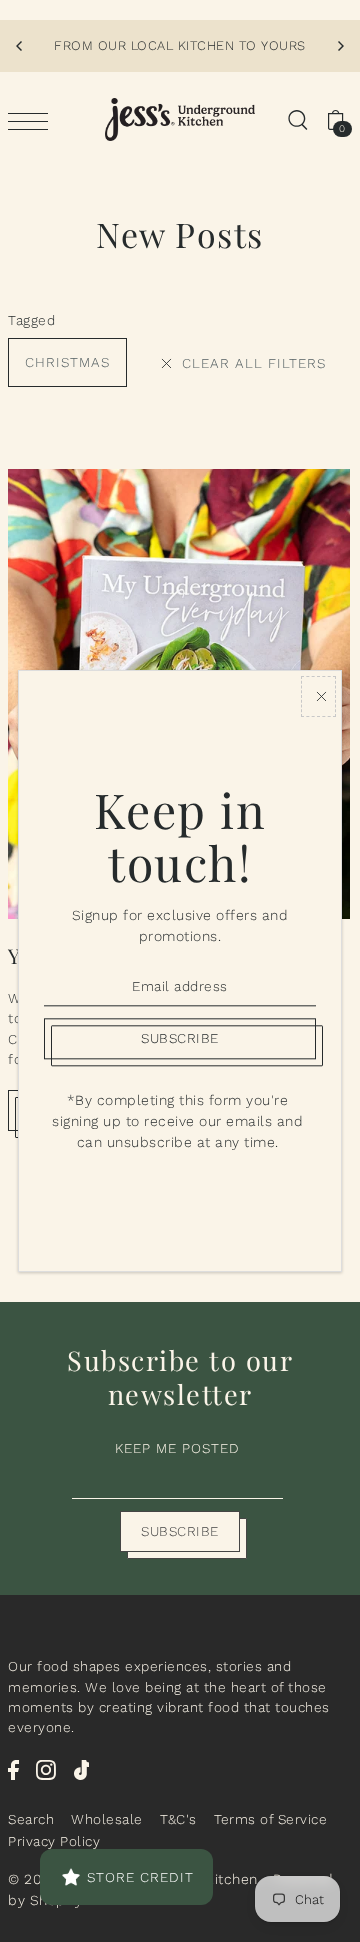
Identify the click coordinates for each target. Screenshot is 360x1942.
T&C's (178, 1819)
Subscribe (180, 1531)
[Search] (297, 120)
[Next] (340, 46)
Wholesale (107, 1819)
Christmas (67, 362)
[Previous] (20, 46)
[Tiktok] (82, 1769)
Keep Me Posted (177, 1448)
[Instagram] (46, 1769)
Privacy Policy (54, 1841)
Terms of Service (270, 1819)
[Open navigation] (33, 120)
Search (31, 1819)
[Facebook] (13, 1769)
